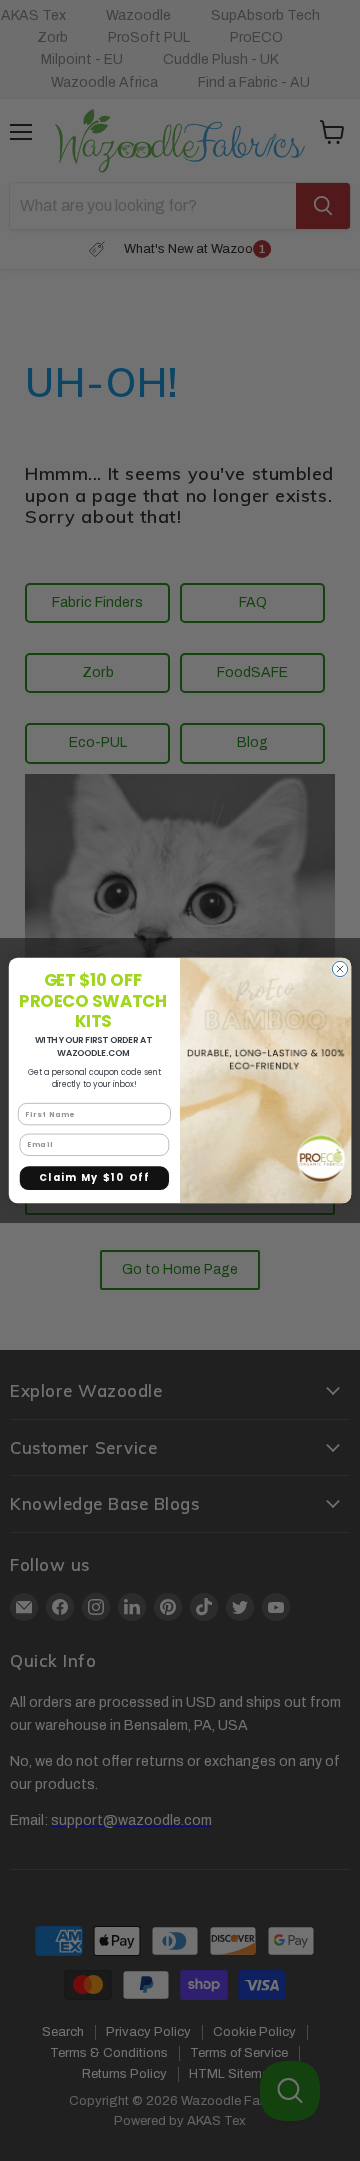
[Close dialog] (339, 968)
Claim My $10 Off (94, 1178)
